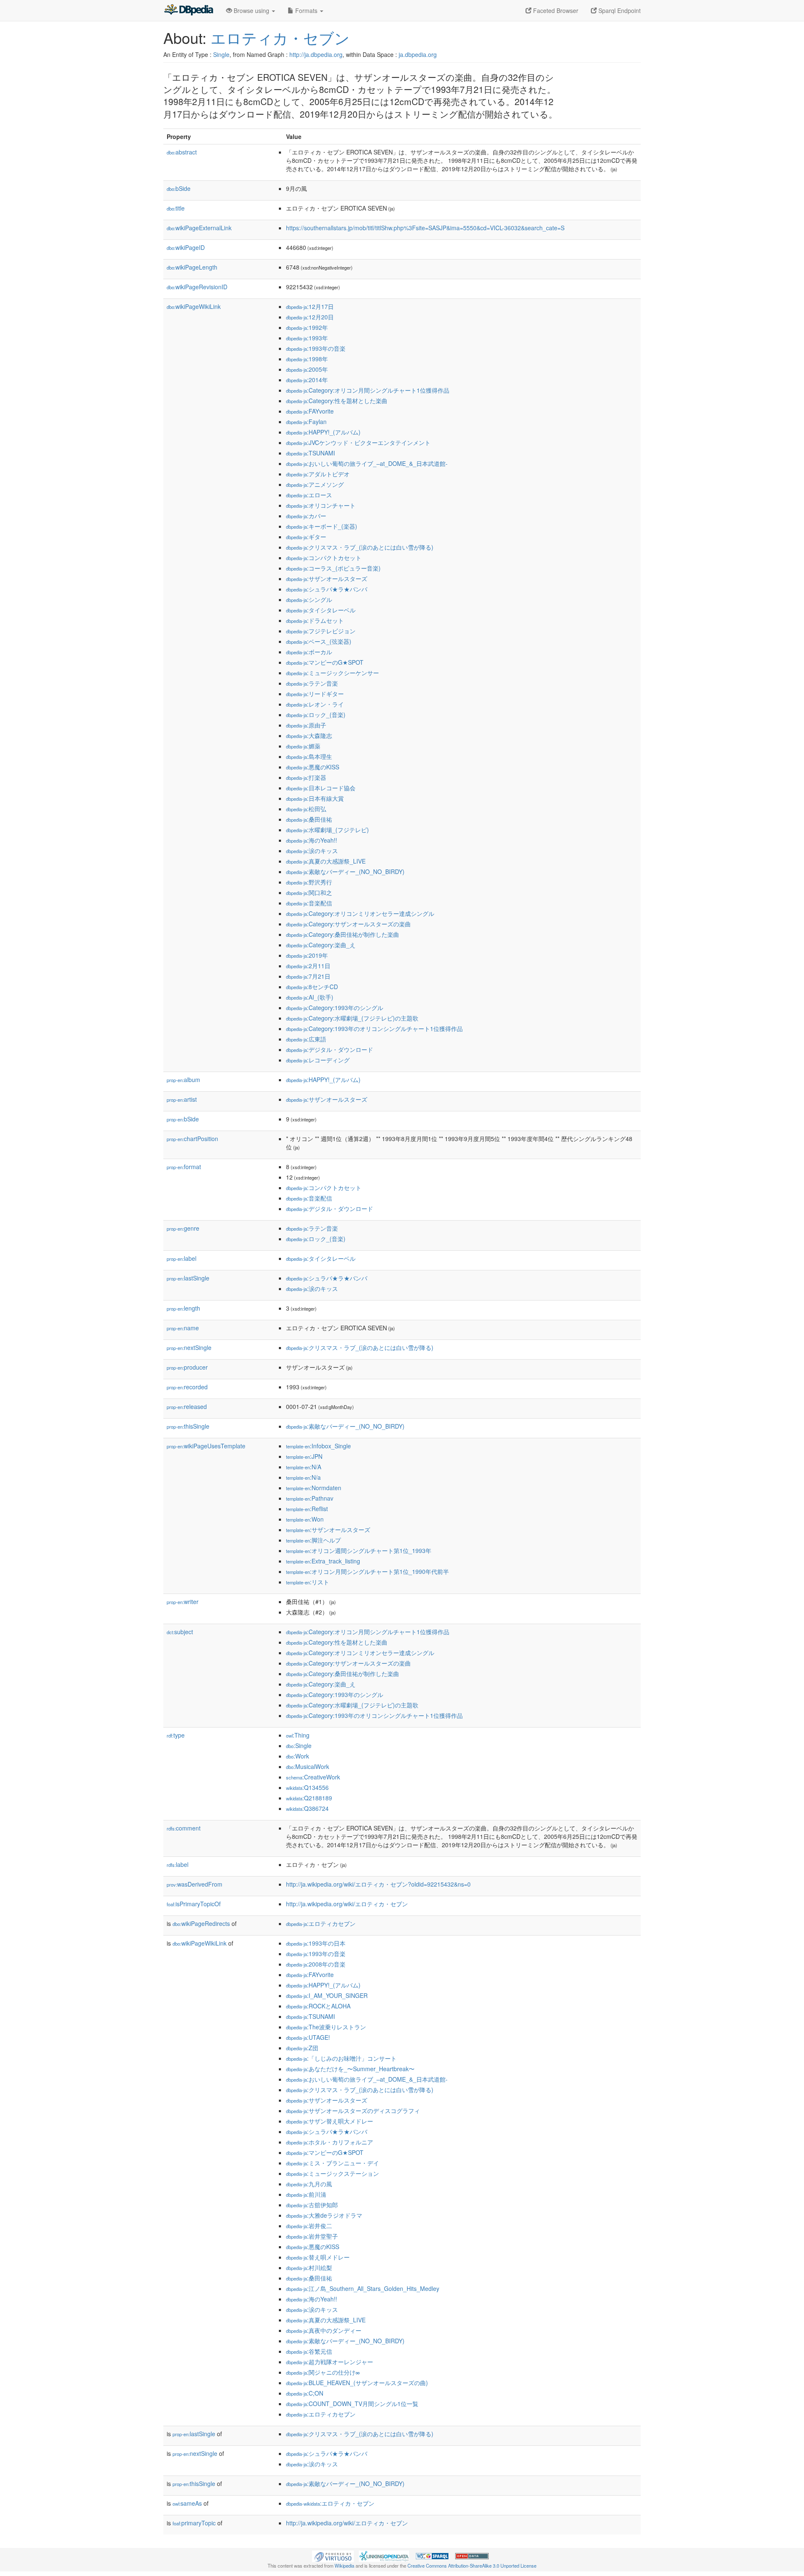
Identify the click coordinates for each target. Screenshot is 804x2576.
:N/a (303, 1477)
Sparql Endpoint (619, 10)
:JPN (304, 1456)
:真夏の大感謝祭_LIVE (326, 861)
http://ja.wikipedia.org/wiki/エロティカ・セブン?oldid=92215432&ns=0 (378, 1884)
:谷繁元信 (309, 2351)
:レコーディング (318, 1060)
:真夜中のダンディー (324, 2330)
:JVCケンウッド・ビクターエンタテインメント (358, 442)
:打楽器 (306, 777)
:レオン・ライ (315, 704)
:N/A (304, 1467)
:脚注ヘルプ (313, 1540)
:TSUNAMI (311, 453)
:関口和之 (309, 892)
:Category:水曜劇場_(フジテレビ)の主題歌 (352, 1018)
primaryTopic (194, 2523)
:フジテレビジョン (321, 631)
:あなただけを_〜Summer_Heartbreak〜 (350, 2069)
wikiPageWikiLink (194, 306)
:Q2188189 (309, 1798)
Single (221, 54)
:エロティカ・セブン (330, 2503)
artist (182, 1099)
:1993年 (307, 338)
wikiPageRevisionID (197, 287)
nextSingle (189, 1347)
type (176, 1735)
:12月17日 (310, 306)
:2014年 (307, 380)
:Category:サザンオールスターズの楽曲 (348, 924)
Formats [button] (306, 10)
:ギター (306, 537)
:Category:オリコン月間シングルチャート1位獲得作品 (368, 390)
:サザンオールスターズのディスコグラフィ (353, 2111)
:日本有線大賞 (315, 798)
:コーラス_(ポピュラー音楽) (333, 568)
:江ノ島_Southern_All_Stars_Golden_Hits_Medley (363, 2288)
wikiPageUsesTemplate (206, 1446)
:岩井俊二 (309, 2226)
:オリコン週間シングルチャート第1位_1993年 (359, 1550)
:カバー (306, 516)
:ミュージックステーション (332, 2173)
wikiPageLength (192, 267)
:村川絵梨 (309, 2267)
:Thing (298, 1735)
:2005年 (307, 369)
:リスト (308, 1582)
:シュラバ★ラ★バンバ (327, 589)
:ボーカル (309, 652)
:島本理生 (309, 756)
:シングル (309, 599)
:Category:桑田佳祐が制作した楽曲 (343, 934)
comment (184, 1828)
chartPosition (192, 1139)
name (183, 1328)
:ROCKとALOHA (318, 2006)
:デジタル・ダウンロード (330, 1049)
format (184, 1167)
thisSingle (188, 1426)
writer (183, 1602)
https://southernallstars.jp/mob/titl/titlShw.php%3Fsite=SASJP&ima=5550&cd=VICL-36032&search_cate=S (425, 228)
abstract (182, 152)
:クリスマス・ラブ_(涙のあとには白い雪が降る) (360, 547)
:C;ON (305, 2393)
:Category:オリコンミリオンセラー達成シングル (360, 913)
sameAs (187, 2503)
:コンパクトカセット (324, 558)
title (176, 208)
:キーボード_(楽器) (322, 526)
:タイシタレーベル (321, 610)
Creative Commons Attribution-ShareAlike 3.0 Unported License (472, 2566)
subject (180, 1632)
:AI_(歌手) (310, 997)
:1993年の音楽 (316, 348)
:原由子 (306, 725)
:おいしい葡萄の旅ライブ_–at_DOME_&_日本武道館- (367, 463)
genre (183, 1228)
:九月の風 (309, 2184)
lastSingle (188, 1278)
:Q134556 (307, 1787)
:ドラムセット (315, 620)
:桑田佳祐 (309, 819)
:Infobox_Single (318, 1446)
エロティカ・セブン (280, 37)
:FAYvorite (310, 411)
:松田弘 (306, 809)
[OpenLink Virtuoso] (333, 2555)
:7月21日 (308, 976)
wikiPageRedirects (201, 1923)
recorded (187, 1387)
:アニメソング (315, 484)
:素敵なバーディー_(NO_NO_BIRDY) (345, 872)
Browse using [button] (251, 10)
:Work (298, 1756)
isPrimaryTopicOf (194, 1904)
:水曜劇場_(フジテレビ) (327, 830)
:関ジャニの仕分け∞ (323, 2372)
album (183, 1080)
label (182, 1258)
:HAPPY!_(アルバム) (323, 432)
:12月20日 (310, 317)
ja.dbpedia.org (418, 54)
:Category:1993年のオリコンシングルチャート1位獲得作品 (374, 1028)
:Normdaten (314, 1488)
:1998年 (307, 359)
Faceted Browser (555, 10)
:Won (305, 1519)
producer (187, 1367)
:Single (299, 1746)
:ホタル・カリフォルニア (330, 2142)
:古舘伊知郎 (312, 2205)
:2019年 (307, 955)
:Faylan (306, 422)
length (183, 1308)
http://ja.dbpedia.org (316, 54)
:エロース (309, 495)
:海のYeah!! (312, 840)
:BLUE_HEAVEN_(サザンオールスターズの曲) (357, 2383)
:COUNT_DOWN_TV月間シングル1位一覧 (352, 2404)
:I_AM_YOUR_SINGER (327, 1995)
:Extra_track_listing (323, 1561)
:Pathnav (310, 1498)
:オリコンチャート (321, 505)
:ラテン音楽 (312, 683)
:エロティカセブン (321, 1923)
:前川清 (306, 2194)
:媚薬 (303, 746)
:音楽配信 (309, 903)
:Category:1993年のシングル (335, 1008)
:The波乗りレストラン (326, 2027)
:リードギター (315, 694)
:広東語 (306, 1039)
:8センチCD (312, 987)
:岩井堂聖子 (312, 2236)
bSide (179, 188)
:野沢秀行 (309, 882)
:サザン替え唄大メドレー (330, 2121)
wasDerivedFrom (195, 1884)
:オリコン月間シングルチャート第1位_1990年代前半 (367, 1571)
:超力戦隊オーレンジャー (330, 2362)
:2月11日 (308, 966)
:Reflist (307, 1509)
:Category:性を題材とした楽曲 (337, 401)
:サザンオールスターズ (327, 578)
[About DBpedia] (188, 10)
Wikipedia (344, 2566)
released (187, 1406)
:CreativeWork (313, 1777)
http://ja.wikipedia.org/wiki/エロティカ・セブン (347, 1904)
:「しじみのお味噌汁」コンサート (341, 2058)
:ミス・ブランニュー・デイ (332, 2163)
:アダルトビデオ (318, 474)
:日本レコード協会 (321, 788)
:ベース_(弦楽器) (319, 641)
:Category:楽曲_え (321, 945)
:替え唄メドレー (318, 2257)
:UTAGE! (308, 2037)
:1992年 (307, 327)
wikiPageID (186, 247)
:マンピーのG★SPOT (325, 662)
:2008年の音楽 (316, 1964)
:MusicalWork (308, 1766)
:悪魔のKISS (313, 767)
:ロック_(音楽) (316, 715)
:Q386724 (307, 1808)
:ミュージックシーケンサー (332, 673)
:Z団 (302, 2048)
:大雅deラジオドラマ (324, 2215)
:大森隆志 (309, 735)
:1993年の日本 (316, 1943)
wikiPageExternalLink (199, 228)
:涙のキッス (312, 851)
